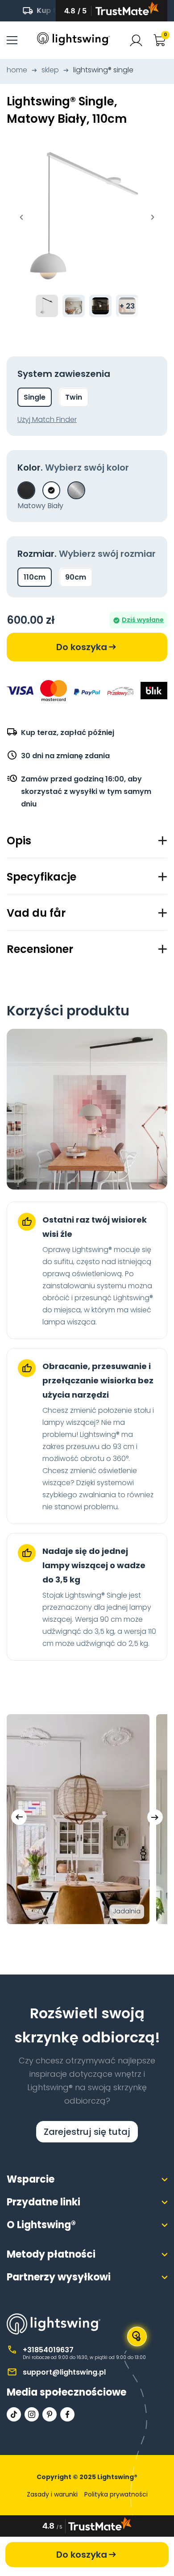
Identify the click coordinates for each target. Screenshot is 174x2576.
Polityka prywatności (116, 2494)
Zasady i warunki (52, 2494)
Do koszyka (82, 647)
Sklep (50, 70)
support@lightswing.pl (64, 2372)
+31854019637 (48, 2350)
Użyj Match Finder (47, 420)
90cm (76, 577)
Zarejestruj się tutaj (87, 2132)
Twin (74, 397)
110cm (35, 577)
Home (17, 70)
